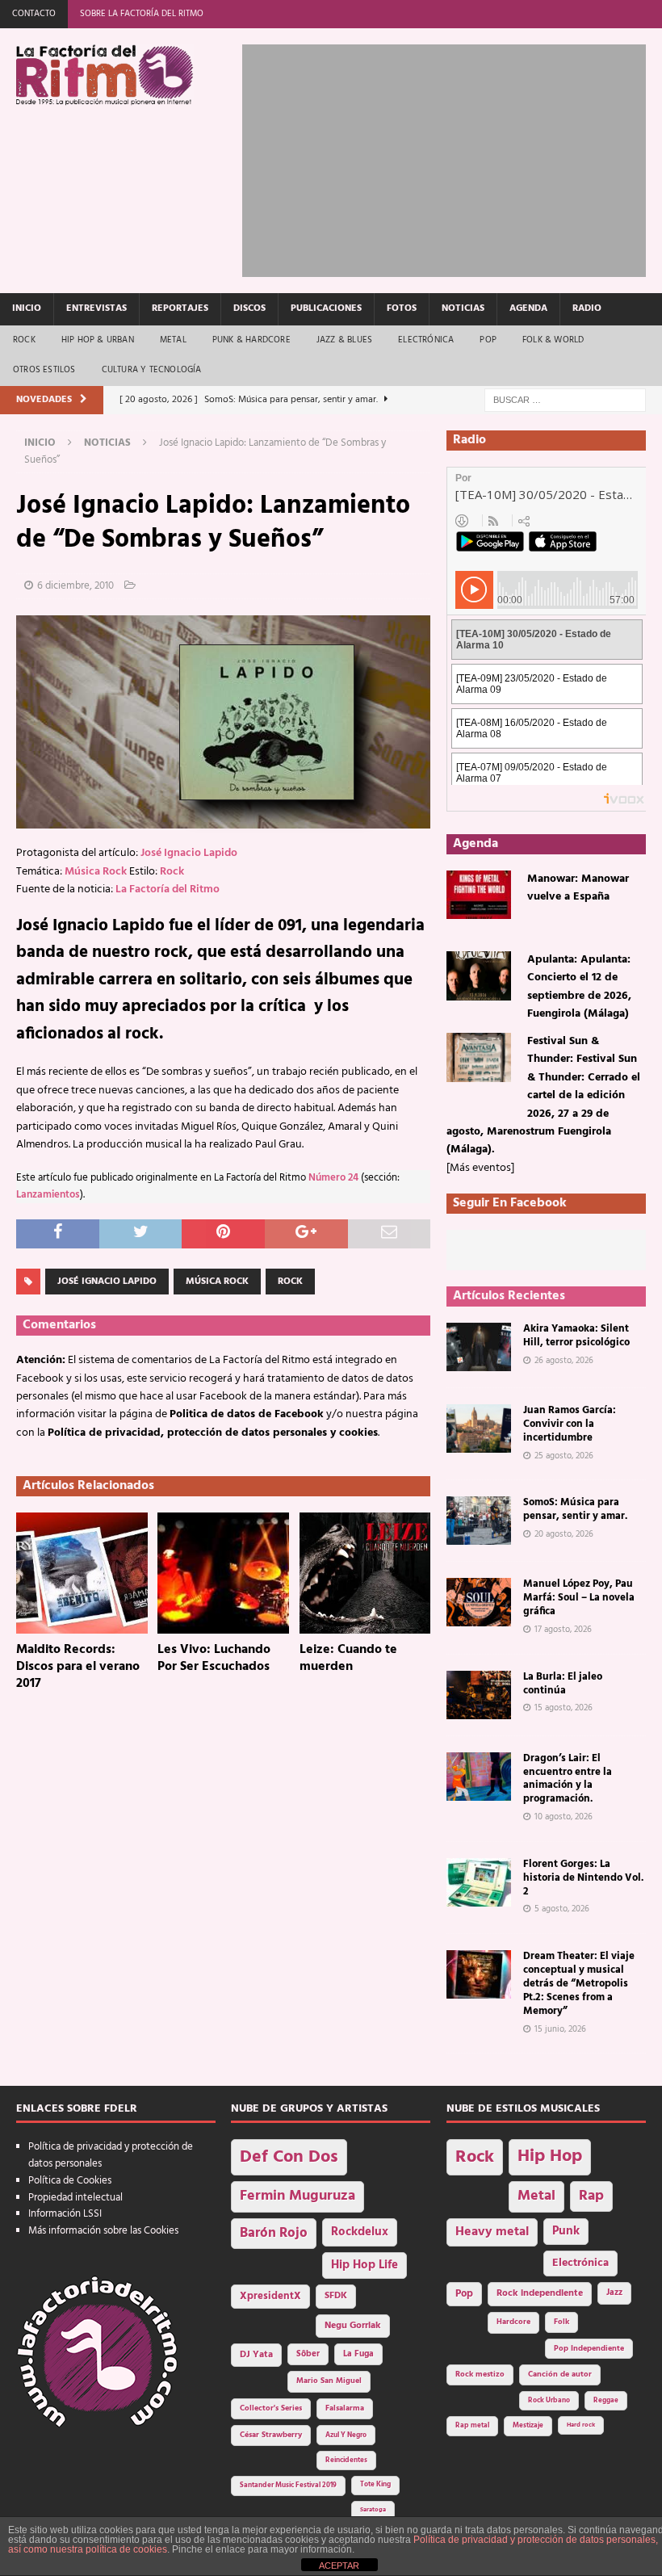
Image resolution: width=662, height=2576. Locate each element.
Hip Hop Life (365, 2266)
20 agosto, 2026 (564, 1534)
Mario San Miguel (329, 2381)
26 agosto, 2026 (564, 1361)
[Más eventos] (480, 1168)
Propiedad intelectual (75, 2198)
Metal (173, 340)
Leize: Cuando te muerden (348, 1658)
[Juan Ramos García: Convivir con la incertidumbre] (479, 1429)
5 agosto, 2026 (562, 1909)
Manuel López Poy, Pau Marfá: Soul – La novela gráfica (579, 1598)
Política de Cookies (70, 2181)
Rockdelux (360, 2232)
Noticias (463, 308)
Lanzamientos (48, 1195)
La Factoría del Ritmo (168, 889)
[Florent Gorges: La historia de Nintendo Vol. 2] (479, 1882)
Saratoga (373, 2510)
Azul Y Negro (346, 2435)
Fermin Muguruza (297, 2196)
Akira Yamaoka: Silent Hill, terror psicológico (576, 1336)
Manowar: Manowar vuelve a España (578, 888)
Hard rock (581, 2425)
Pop (488, 340)
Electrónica (426, 340)
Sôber (308, 2354)
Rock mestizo (480, 2375)
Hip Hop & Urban (98, 340)
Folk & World (553, 340)
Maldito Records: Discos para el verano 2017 (78, 1667)
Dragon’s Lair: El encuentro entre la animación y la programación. (568, 1779)
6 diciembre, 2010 (75, 586)
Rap (591, 2196)
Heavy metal (492, 2232)
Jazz (614, 2293)
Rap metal (472, 2425)
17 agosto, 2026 (563, 1630)
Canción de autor (560, 2375)
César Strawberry (271, 2435)
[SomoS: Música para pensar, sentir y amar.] (479, 1521)
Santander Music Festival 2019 (288, 2486)
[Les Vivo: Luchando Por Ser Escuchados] (223, 1573)
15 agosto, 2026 (564, 1708)
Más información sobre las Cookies (103, 2231)
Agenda (528, 308)
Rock (24, 340)
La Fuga (358, 2354)
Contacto (34, 14)
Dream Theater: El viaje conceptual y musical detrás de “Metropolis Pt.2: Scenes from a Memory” (579, 1984)
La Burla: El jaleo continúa (563, 1684)
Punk (566, 2231)
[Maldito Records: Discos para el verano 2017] (82, 1573)
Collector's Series (271, 2408)
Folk (561, 2322)
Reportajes (180, 308)
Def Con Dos (289, 2157)
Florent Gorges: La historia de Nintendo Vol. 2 (583, 1878)
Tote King (375, 2485)
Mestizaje (528, 2426)
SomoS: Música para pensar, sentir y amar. (575, 1509)
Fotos (402, 308)
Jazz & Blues (344, 340)
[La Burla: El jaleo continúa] (479, 1695)
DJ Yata (256, 2355)
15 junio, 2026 (560, 2029)
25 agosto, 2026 (564, 1456)
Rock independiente (540, 2293)
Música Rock (96, 872)
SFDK (336, 2296)
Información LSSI (65, 2214)
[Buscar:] (565, 400)
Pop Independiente (589, 2349)
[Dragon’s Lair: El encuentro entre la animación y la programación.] (479, 1777)
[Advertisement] (452, 157)
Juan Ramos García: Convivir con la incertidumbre (570, 1424)
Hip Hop (550, 2156)
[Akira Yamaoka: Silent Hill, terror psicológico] (479, 1347)
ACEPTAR (339, 2566)
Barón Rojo (274, 2233)
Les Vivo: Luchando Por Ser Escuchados (214, 1658)
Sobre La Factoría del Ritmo (142, 14)
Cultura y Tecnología (152, 370)
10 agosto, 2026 (564, 1817)
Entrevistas (96, 308)
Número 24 (333, 1178)
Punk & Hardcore (251, 340)
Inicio (27, 308)
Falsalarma (345, 2408)
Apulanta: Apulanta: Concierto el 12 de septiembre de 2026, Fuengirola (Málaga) (579, 987)
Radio (587, 308)
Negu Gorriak (353, 2326)
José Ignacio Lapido (189, 853)
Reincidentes (346, 2461)
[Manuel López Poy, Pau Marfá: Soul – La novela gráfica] (479, 1602)
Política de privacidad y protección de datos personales (111, 2155)
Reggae (606, 2400)
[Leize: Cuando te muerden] (365, 1573)
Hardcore (513, 2322)
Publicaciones (326, 308)
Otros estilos (44, 370)
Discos (249, 308)
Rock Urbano (549, 2400)
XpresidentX (270, 2297)
